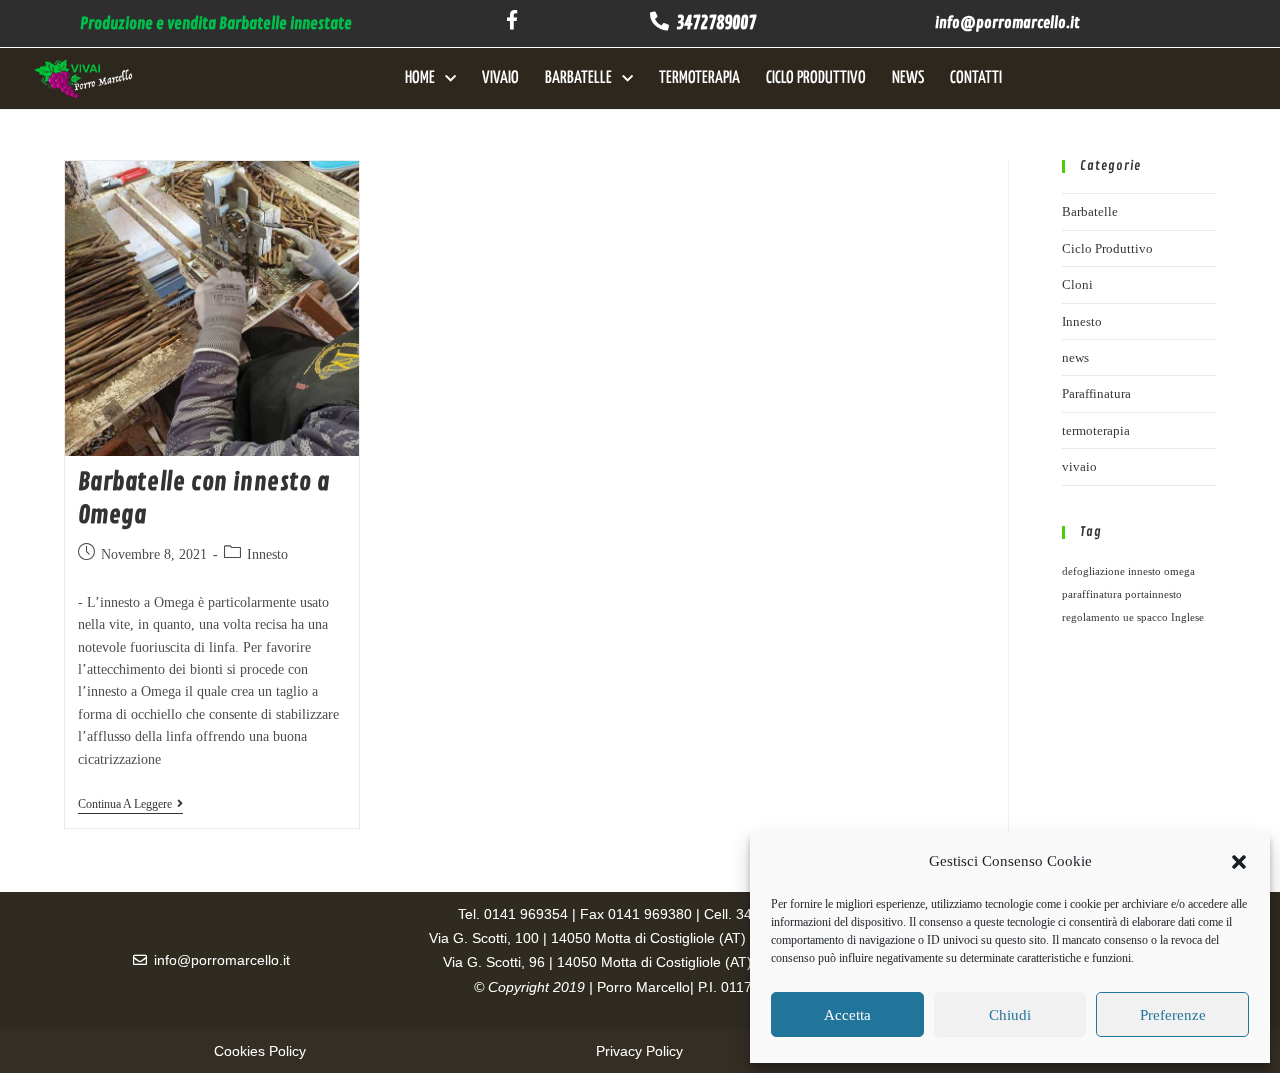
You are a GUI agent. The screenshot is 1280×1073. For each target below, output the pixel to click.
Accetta (847, 1015)
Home (420, 78)
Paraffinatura (1096, 393)
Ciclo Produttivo (816, 78)
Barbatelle (578, 78)
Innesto (267, 554)
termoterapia (1096, 430)
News (908, 78)
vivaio (1079, 466)
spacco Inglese (1170, 617)
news (1075, 357)
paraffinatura (1092, 594)
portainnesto (1153, 594)
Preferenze (1173, 1015)
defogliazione (1093, 571)
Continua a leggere (130, 804)
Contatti (976, 78)
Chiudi (1010, 1015)
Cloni (1077, 284)
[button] (1239, 862)
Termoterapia (699, 78)
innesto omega (1161, 571)
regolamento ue (1098, 617)
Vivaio (500, 78)
